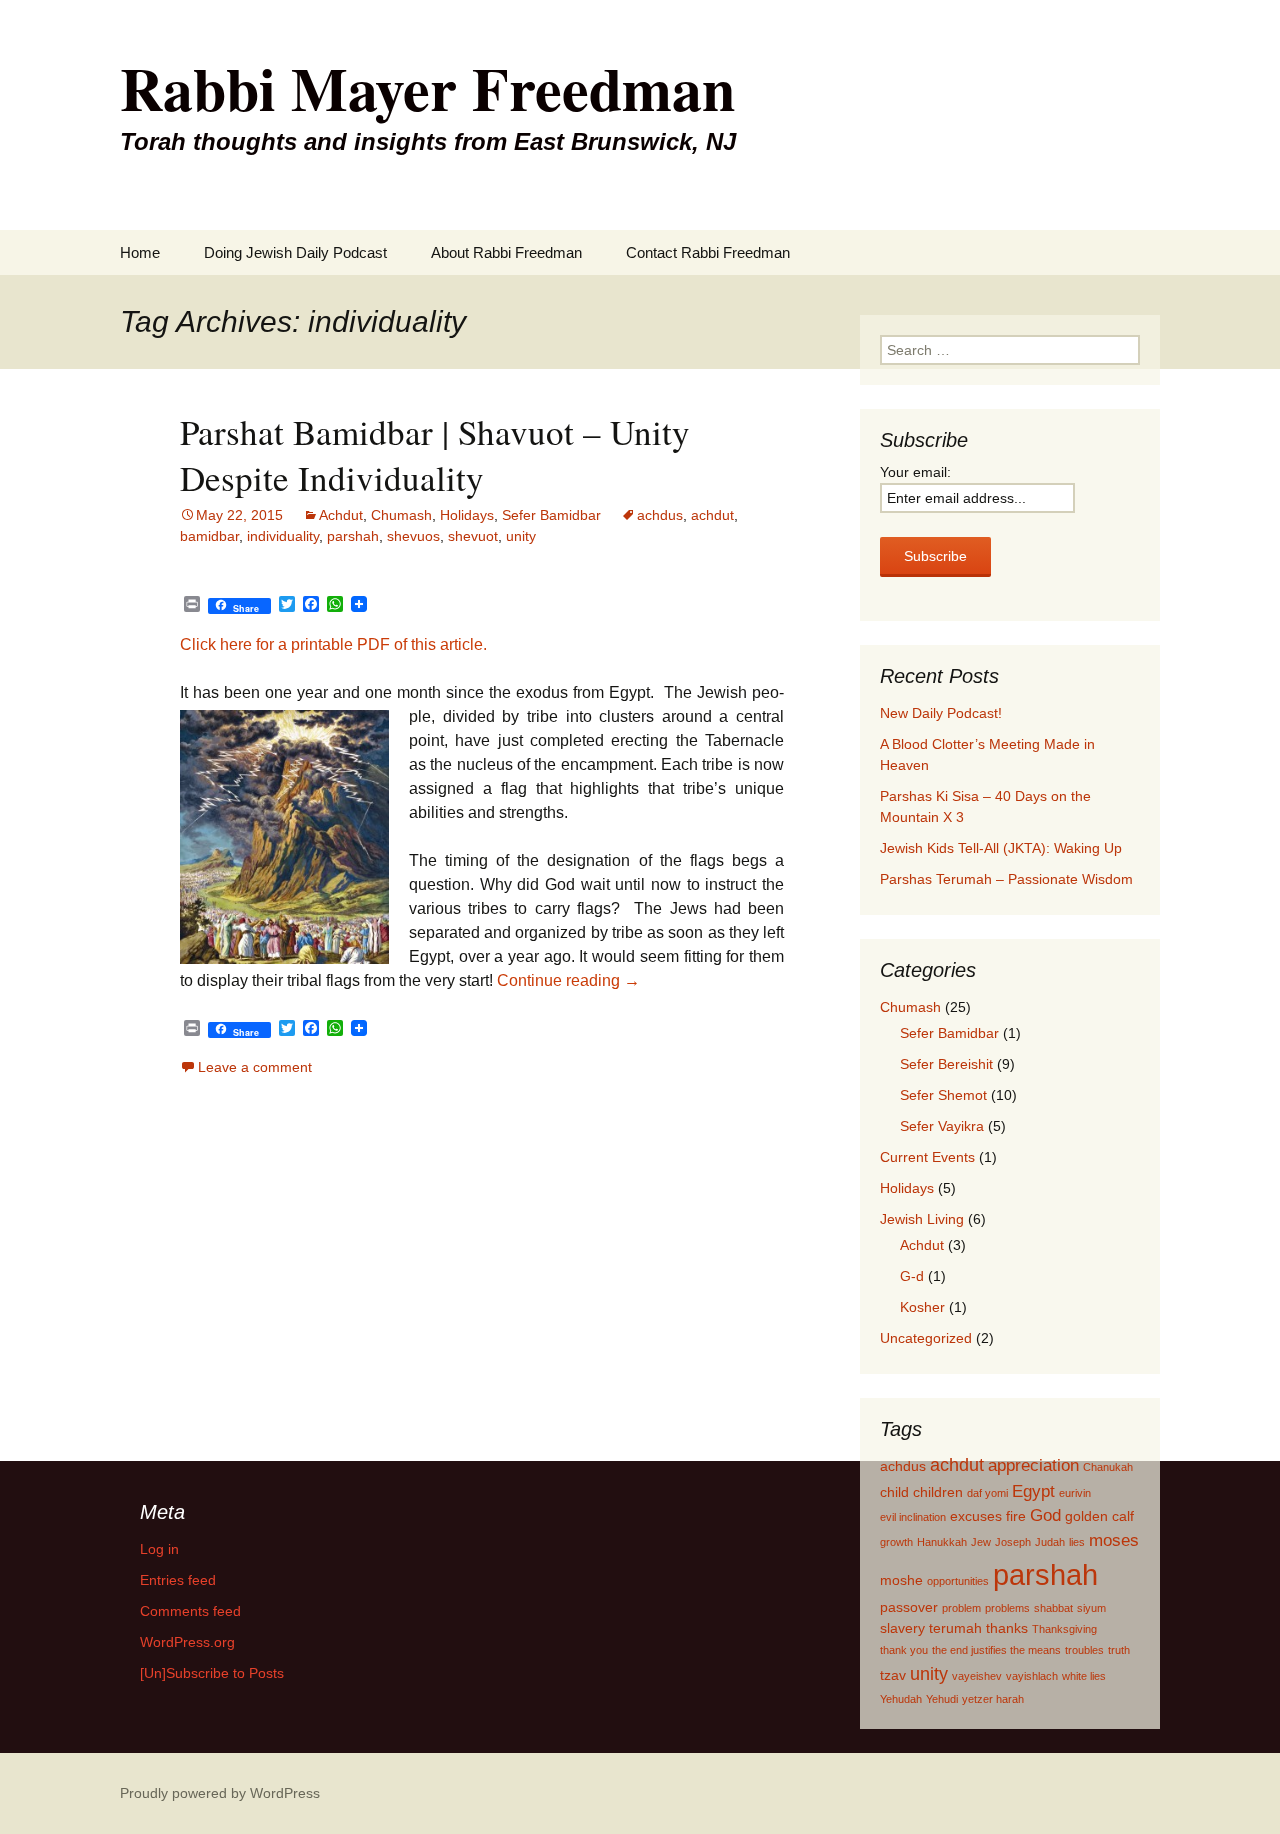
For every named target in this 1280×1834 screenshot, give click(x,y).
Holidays (467, 515)
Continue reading (568, 980)
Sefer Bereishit (946, 1064)
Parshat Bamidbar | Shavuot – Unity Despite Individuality (435, 454)
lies (1077, 1542)
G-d (912, 1276)
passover (909, 1607)
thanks (1007, 1628)
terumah (955, 1628)
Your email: (915, 472)
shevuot (473, 536)
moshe (901, 1580)
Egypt (1033, 1491)
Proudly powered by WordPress (220, 1793)
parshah (353, 536)
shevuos (413, 536)
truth (1119, 1650)
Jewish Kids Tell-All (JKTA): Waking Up (1001, 848)
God (1045, 1515)
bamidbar (209, 536)
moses (1114, 1540)
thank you (904, 1650)
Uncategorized (926, 1338)
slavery (902, 1628)
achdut (712, 515)
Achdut (341, 515)
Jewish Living (922, 1219)
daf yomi (987, 1493)
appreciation (1033, 1465)
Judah (1050, 1542)
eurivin (1075, 1493)
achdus (660, 515)
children (938, 1492)
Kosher (922, 1307)
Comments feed (190, 1611)
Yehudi (942, 1699)
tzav (893, 1675)
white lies (1084, 1676)
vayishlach (1032, 1676)
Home (140, 252)
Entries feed (178, 1580)
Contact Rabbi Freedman (708, 252)
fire (1016, 1516)
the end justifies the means (996, 1650)
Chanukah (1108, 1467)
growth (896, 1542)
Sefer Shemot (943, 1095)
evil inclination (913, 1517)
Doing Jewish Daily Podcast (295, 252)
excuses (976, 1516)
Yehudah (901, 1699)
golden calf (1099, 1516)
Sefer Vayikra (942, 1126)
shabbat (1053, 1608)
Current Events (927, 1157)
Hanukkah (942, 1542)
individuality (283, 536)
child (894, 1492)
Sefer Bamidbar (551, 515)
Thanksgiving (1064, 1629)
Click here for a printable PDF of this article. (333, 644)
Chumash (401, 515)
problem (961, 1608)
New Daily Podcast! (941, 713)
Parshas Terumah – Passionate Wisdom (1006, 879)
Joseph (1013, 1542)
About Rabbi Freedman (506, 252)
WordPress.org (187, 1642)
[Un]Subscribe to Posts (212, 1673)
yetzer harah (993, 1699)
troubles (1084, 1650)
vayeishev (977, 1676)
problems (1007, 1608)
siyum (1091, 1608)
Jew (981, 1542)
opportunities (958, 1581)
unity (521, 536)
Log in (159, 1549)
